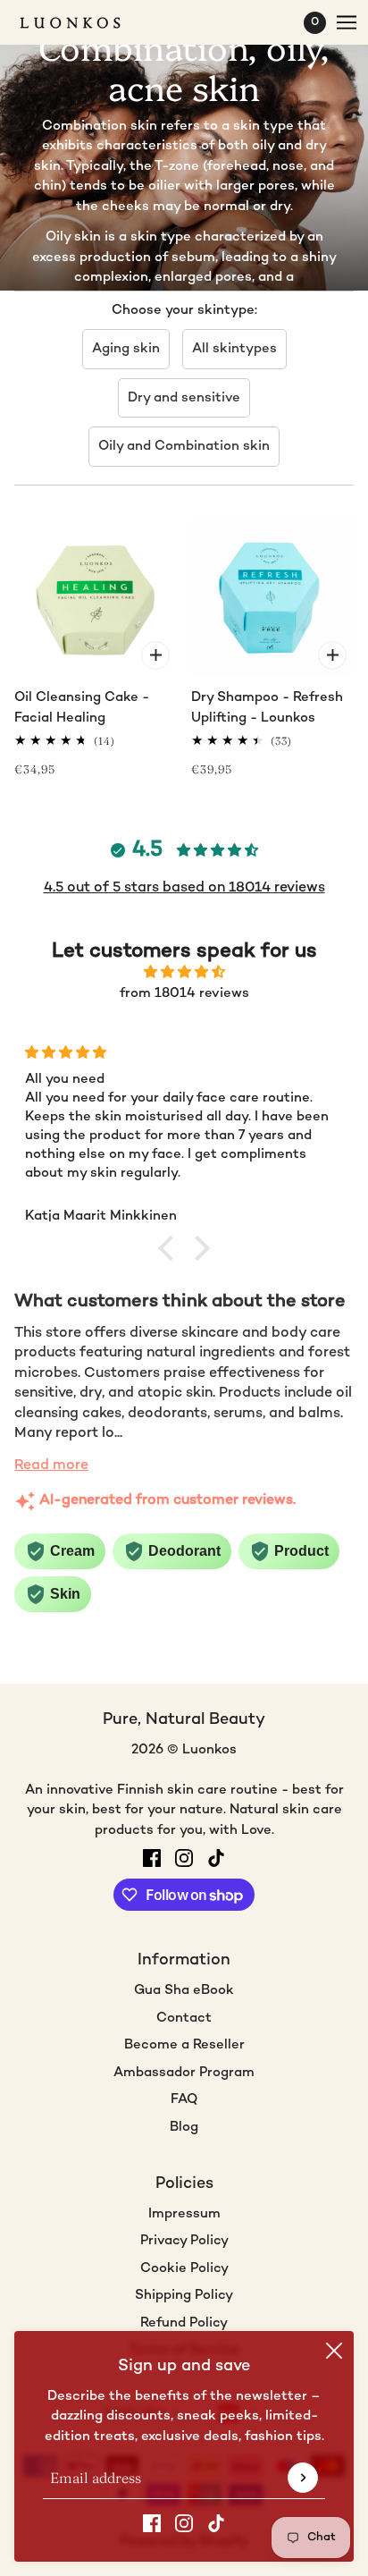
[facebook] (152, 2524)
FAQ (184, 2099)
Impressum (184, 2214)
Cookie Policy (184, 2268)
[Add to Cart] (155, 655)
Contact (184, 2018)
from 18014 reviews (184, 993)
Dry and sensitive (184, 398)
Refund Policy (184, 2323)
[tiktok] (216, 2524)
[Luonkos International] (86, 23)
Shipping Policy (184, 2295)
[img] (184, 973)
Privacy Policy (184, 2241)
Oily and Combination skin (184, 446)
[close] (334, 2351)
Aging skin (126, 349)
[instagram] (184, 2524)
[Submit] (303, 2478)
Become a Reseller (184, 2045)
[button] (171, 1248)
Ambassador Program (184, 2073)
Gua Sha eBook (184, 1990)
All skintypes (234, 349)
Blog (184, 2127)
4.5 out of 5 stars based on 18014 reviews (184, 888)
